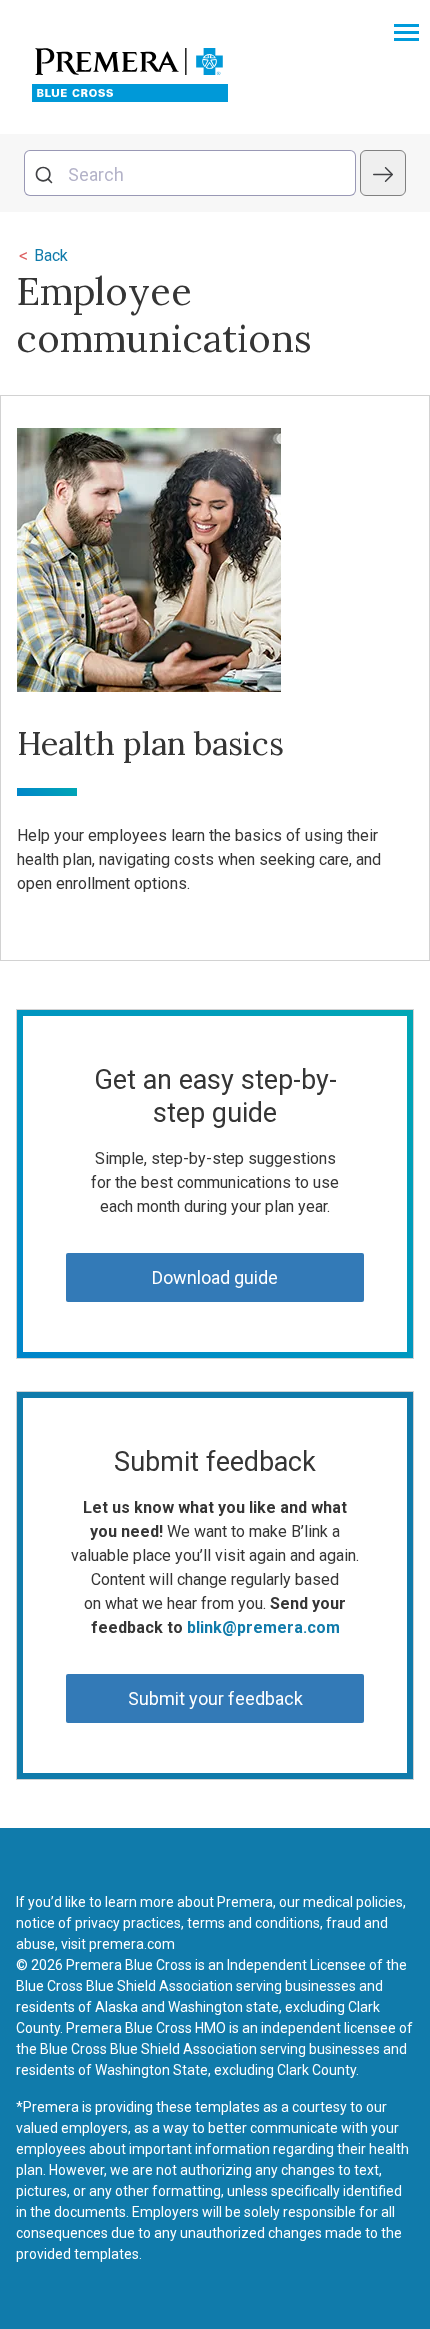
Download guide (215, 1277)
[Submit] (46, 173)
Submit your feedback (215, 1698)
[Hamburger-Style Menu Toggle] (406, 34)
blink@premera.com (263, 1627)
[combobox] (190, 173)
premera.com (132, 1944)
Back (43, 255)
